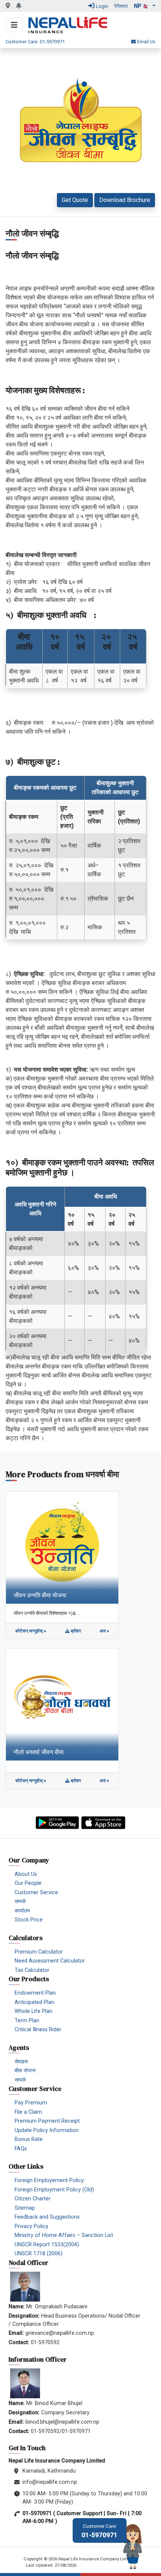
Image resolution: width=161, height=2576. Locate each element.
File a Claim (28, 2112)
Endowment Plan (35, 1993)
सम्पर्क (20, 1901)
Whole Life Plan (34, 2011)
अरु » (104, 1631)
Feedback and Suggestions (47, 2217)
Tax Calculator (32, 1970)
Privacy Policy (31, 2226)
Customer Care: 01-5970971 (35, 42)
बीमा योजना (25, 2071)
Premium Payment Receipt (47, 2121)
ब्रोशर (75, 1631)
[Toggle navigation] (14, 25)
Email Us (146, 42)
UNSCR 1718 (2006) (39, 2254)
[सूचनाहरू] (19, 6)
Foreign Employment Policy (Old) (54, 2190)
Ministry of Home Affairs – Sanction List (64, 2235)
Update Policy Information (47, 2130)
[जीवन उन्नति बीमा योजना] (62, 1547)
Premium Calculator (39, 1952)
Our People (28, 1883)
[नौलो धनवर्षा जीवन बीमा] (62, 1704)
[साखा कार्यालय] (8, 6)
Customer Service (36, 1893)
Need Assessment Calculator (50, 1961)
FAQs (21, 2149)
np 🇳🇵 (142, 6)
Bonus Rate (29, 2139)
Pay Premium (31, 2103)
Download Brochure (125, 200)
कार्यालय (22, 1911)
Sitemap (25, 2208)
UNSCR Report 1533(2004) (47, 2245)
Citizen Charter (33, 2199)
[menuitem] (83, 1874)
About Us (26, 1874)
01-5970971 (100, 2531)
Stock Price (29, 1920)
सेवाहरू (21, 2062)
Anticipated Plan (34, 2002)
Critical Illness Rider (38, 2030)
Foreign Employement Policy (49, 2180)
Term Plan (27, 2021)
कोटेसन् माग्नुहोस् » (31, 1631)
